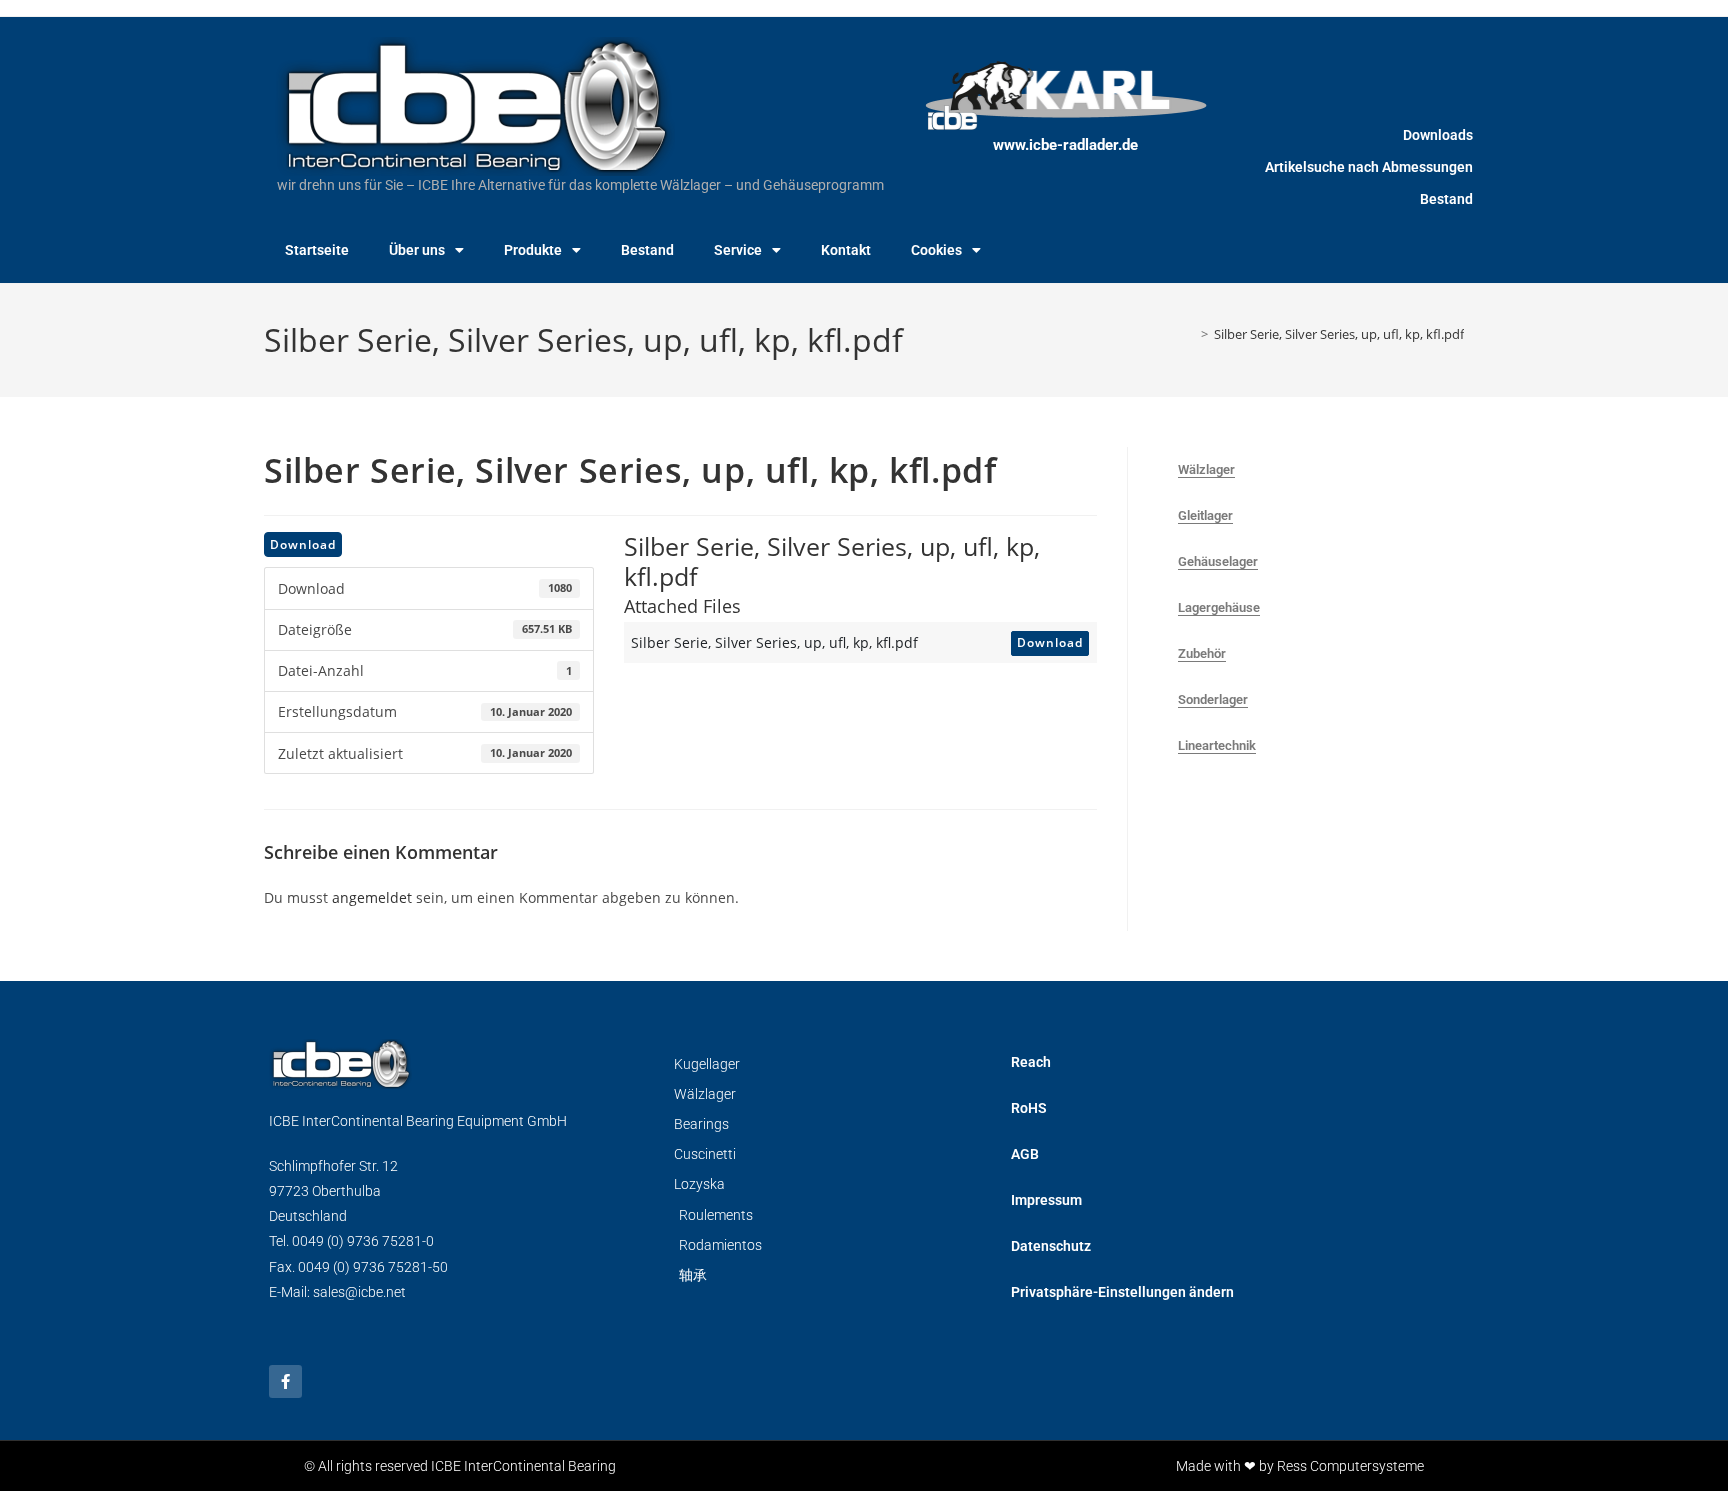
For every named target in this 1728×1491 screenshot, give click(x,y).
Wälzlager (1206, 469)
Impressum (1046, 1200)
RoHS (1029, 1108)
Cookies (936, 250)
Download (303, 544)
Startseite (317, 250)
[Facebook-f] (285, 1381)
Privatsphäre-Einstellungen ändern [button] (1122, 1292)
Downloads (1438, 135)
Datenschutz (1051, 1246)
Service (738, 250)
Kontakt (846, 250)
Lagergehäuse (1219, 607)
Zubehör (1202, 653)
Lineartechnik (1217, 745)
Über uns (417, 250)
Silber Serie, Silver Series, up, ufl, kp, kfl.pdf (1339, 334)
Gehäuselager (1218, 561)
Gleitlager (1205, 515)
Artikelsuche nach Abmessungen (1369, 167)
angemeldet (372, 897)
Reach (1031, 1062)
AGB (1025, 1154)
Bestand (647, 250)
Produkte (533, 250)
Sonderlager (1213, 699)
